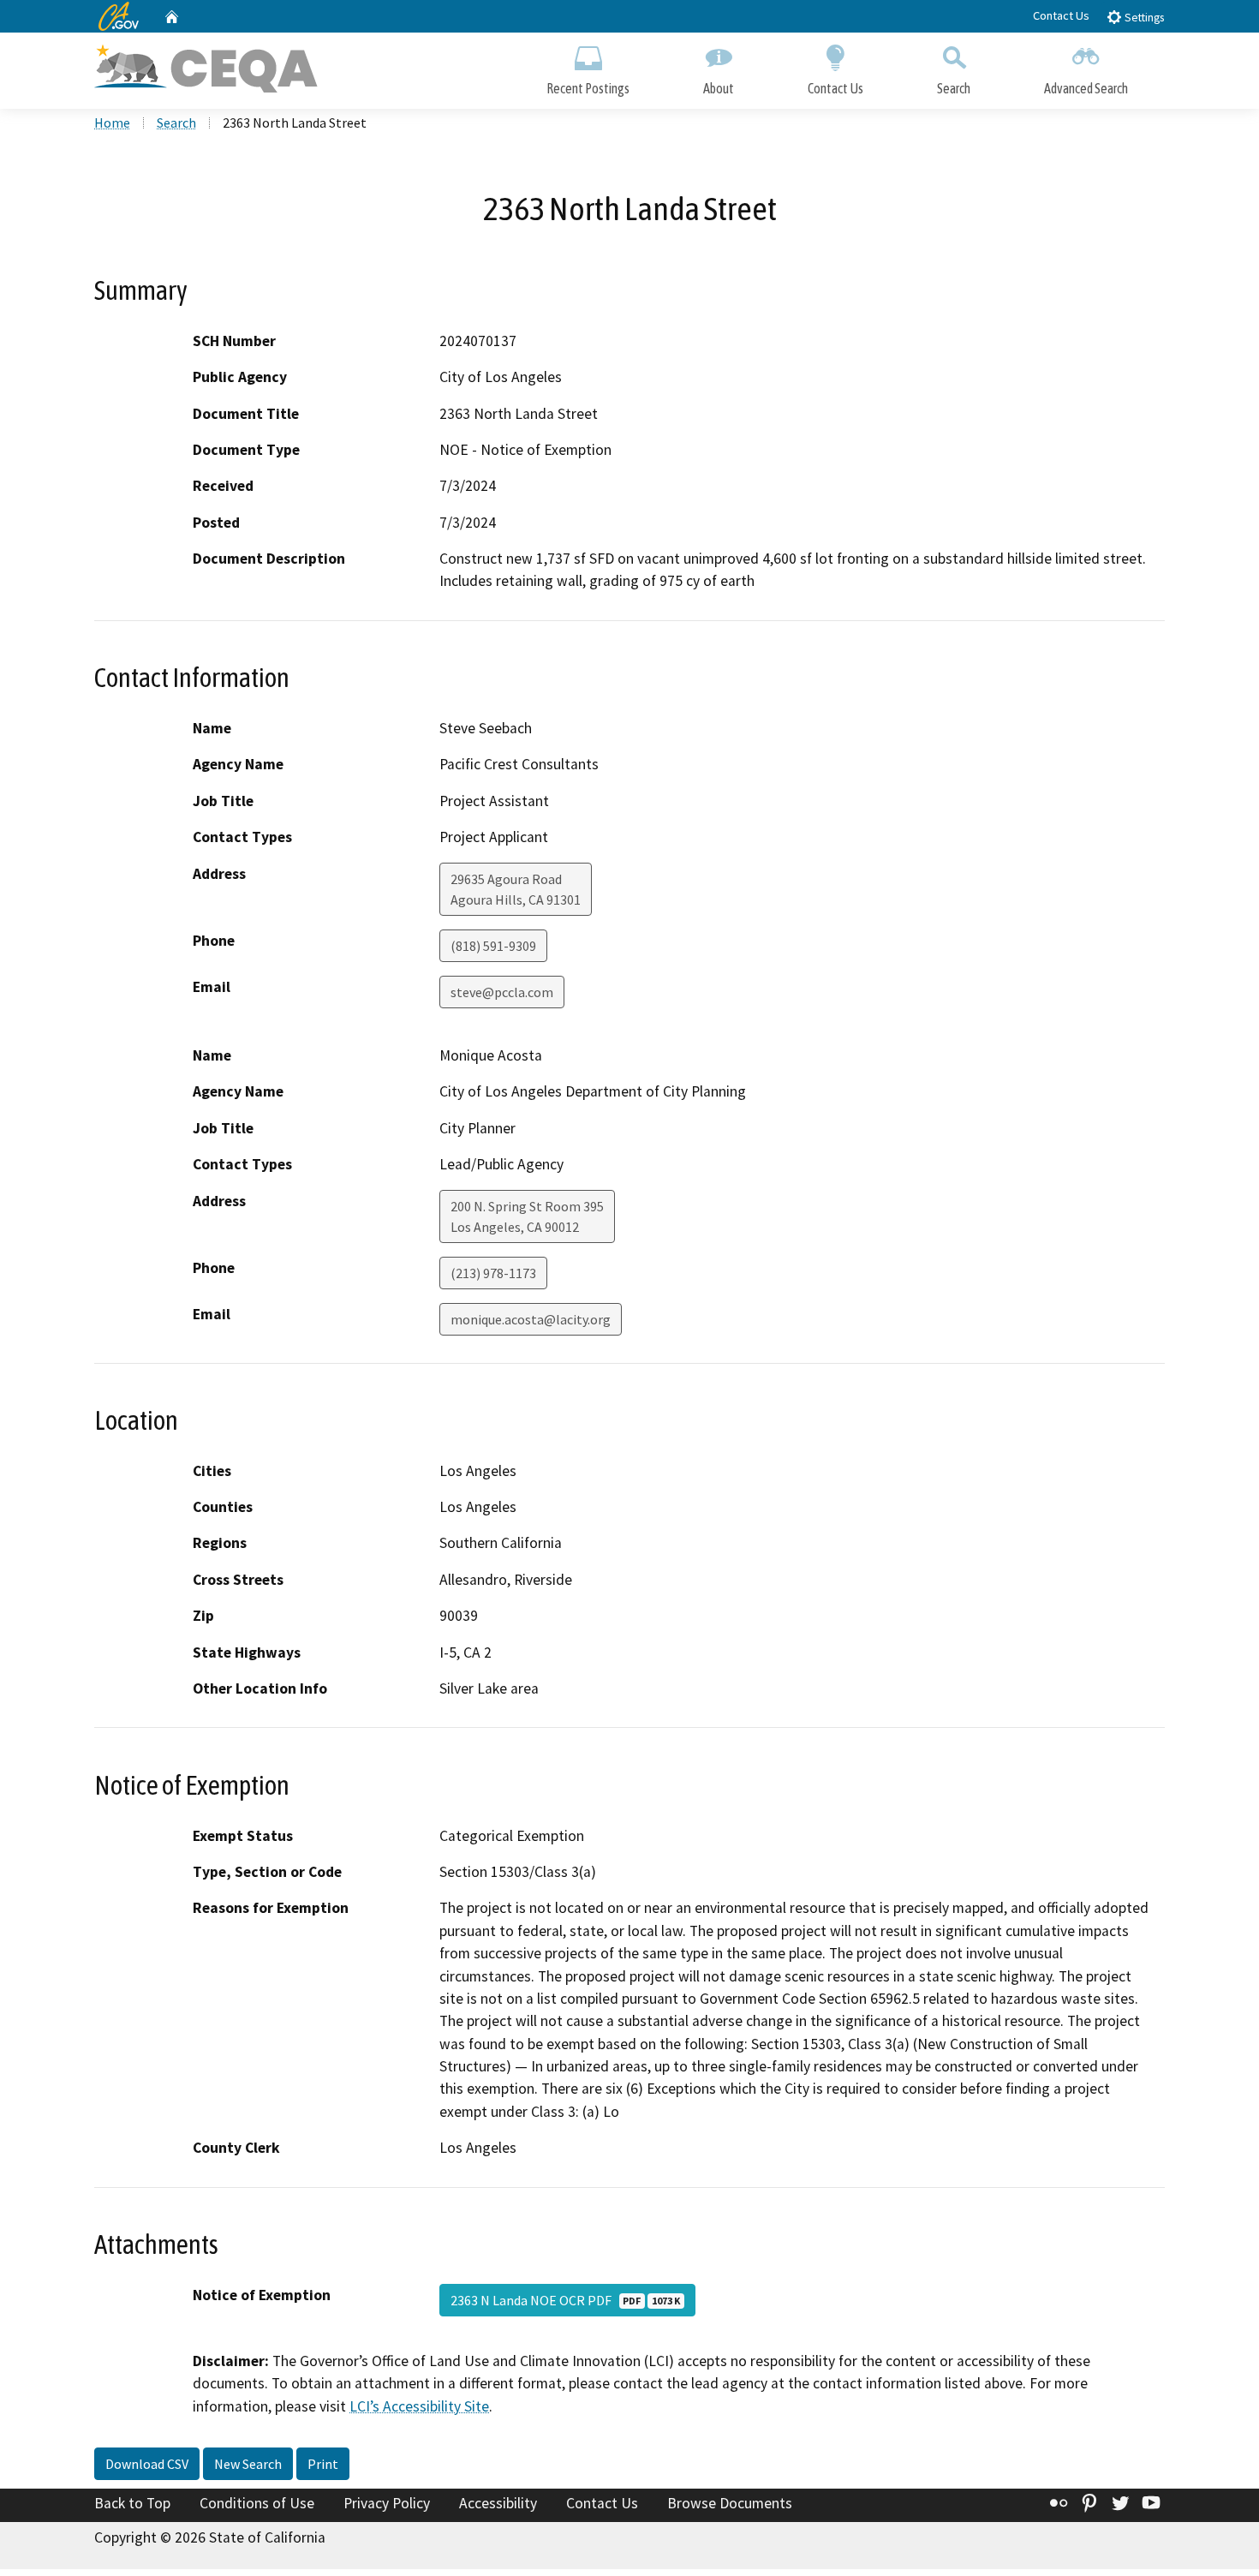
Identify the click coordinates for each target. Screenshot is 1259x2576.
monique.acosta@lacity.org (531, 1319)
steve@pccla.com (502, 992)
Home (112, 123)
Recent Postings (588, 88)
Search (954, 88)
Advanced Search (1086, 88)
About (719, 88)
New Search (248, 2464)
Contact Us (1061, 15)
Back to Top (132, 2503)
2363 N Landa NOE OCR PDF (565, 2300)
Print (323, 2464)
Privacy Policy (387, 2503)
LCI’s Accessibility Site (419, 2406)
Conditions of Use (257, 2503)
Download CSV (147, 2464)
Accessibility (498, 2503)
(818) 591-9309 (493, 946)
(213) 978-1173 (493, 1273)
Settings (1143, 18)
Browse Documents (730, 2503)
